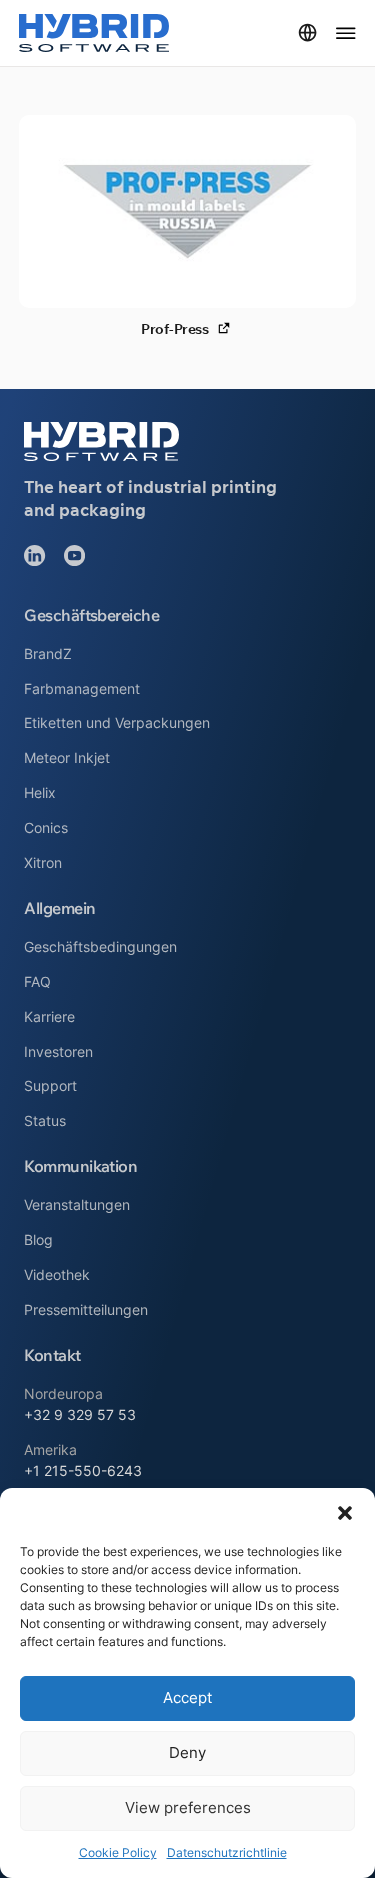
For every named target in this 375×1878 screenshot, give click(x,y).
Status (45, 1120)
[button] (345, 1513)
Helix (40, 792)
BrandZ (48, 653)
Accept (187, 1697)
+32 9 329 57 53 (80, 1414)
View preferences (188, 1807)
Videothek (57, 1274)
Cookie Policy (118, 1852)
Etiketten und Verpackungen (117, 722)
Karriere (49, 1016)
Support (50, 1085)
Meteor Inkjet (67, 757)
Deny (187, 1752)
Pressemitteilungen (86, 1309)
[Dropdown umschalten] (307, 32)
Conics (46, 827)
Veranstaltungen (77, 1204)
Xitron (43, 862)
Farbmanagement (82, 688)
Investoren (58, 1051)
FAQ (37, 981)
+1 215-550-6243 (83, 1470)
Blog (38, 1239)
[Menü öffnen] (346, 33)
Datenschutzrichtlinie (227, 1852)
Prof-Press (174, 330)
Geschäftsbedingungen (100, 946)
